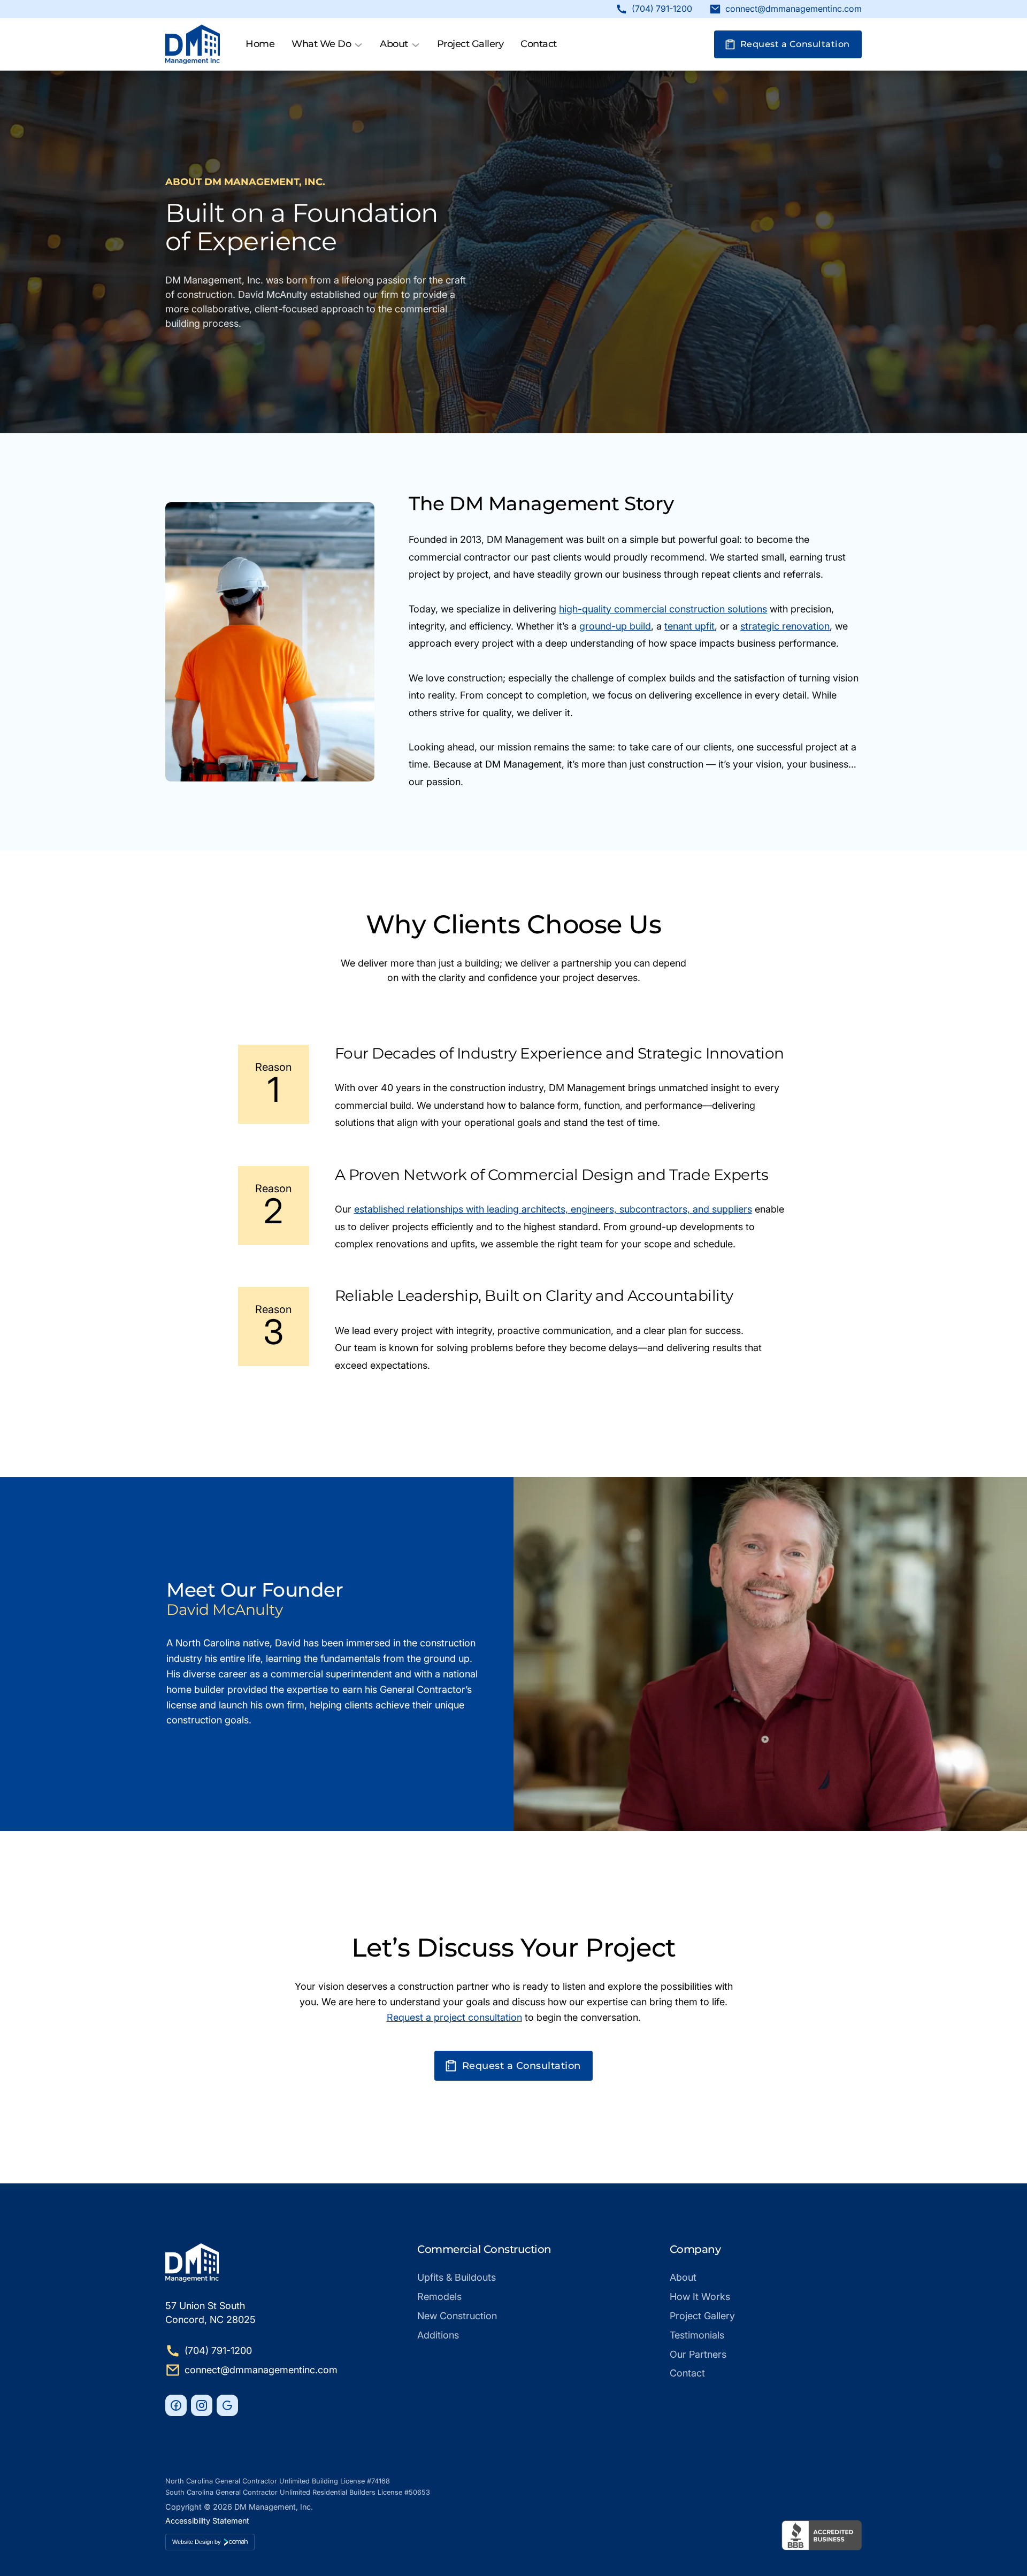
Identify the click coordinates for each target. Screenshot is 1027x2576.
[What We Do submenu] (358, 44)
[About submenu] (416, 44)
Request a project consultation (454, 2017)
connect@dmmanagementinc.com (794, 9)
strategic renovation (785, 626)
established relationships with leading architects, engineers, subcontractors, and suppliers (553, 1209)
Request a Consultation (795, 44)
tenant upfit (689, 626)
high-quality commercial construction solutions (663, 609)
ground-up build (615, 626)
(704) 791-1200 (662, 9)
